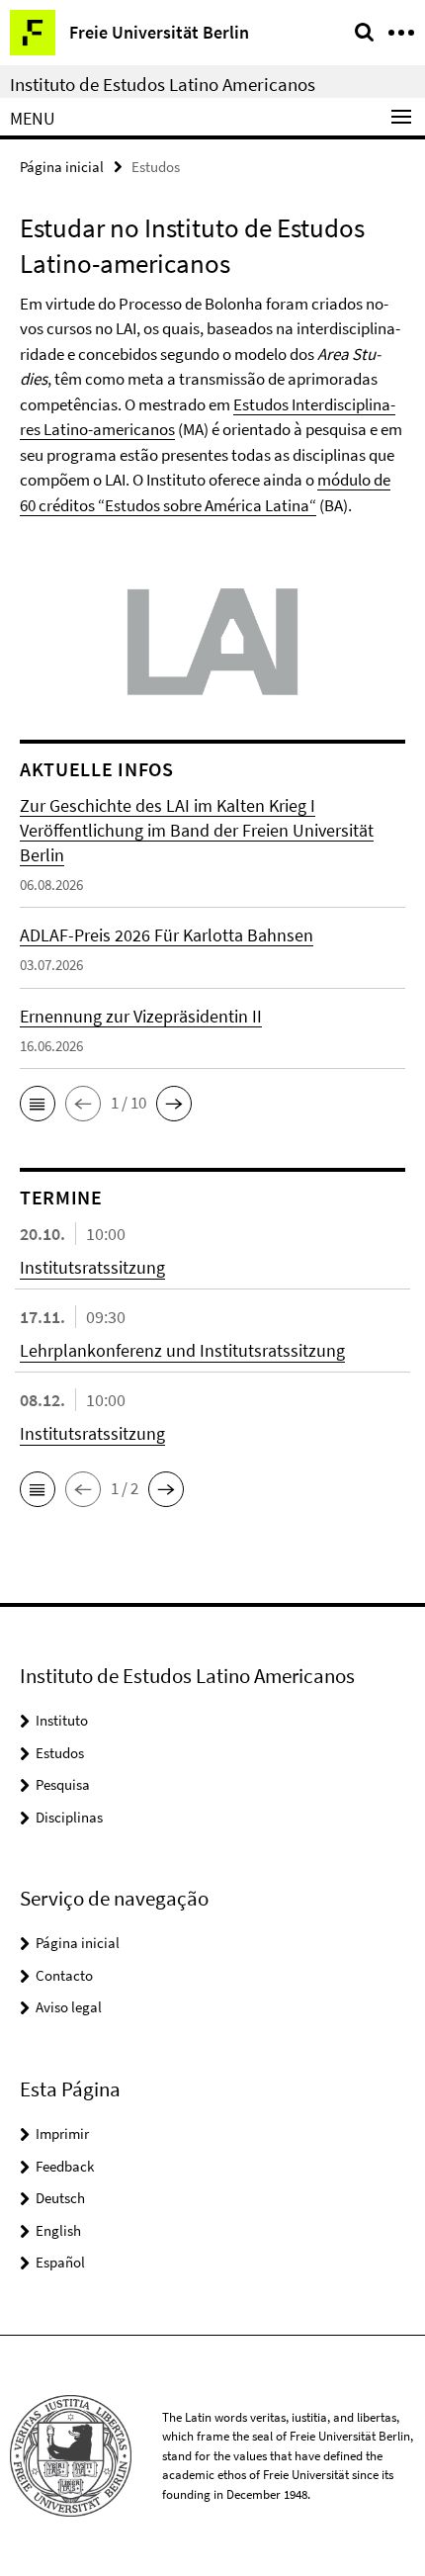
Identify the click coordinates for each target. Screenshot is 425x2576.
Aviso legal (69, 2007)
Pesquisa (63, 1784)
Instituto (62, 1720)
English (58, 2230)
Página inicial (62, 167)
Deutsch (60, 2198)
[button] (38, 1104)
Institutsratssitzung (92, 1267)
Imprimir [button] (62, 2133)
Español (60, 2262)
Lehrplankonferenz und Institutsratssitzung (182, 1350)
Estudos (60, 1753)
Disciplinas (69, 1817)
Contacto (64, 1975)
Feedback (65, 2166)
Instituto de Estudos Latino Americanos (163, 84)
